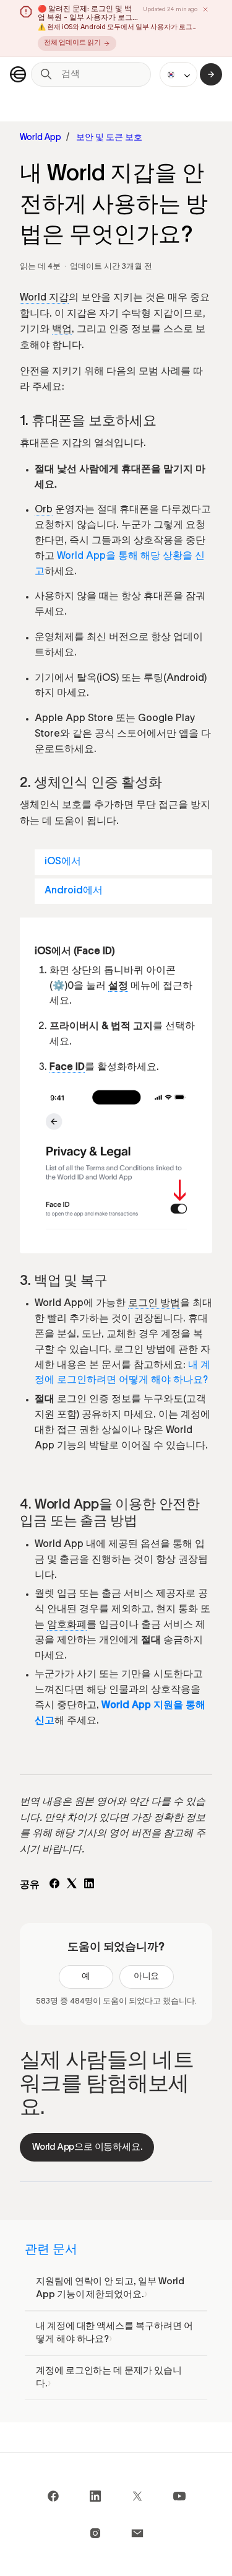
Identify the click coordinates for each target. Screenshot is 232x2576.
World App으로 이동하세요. (87, 2147)
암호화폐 (67, 1626)
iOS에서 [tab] (63, 862)
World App (41, 138)
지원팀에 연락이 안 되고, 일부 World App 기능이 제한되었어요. (110, 2288)
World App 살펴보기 (211, 74)
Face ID (67, 1068)
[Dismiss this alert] (205, 9)
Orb (44, 510)
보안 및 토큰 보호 (109, 138)
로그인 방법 (154, 1304)
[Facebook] (54, 1886)
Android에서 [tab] (74, 891)
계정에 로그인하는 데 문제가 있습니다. (109, 2377)
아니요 (147, 1977)
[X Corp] (72, 1886)
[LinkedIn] (89, 1886)
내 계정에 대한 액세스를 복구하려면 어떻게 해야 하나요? (114, 2333)
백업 (62, 330)
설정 (118, 987)
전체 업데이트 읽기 (72, 43)
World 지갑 (44, 299)
